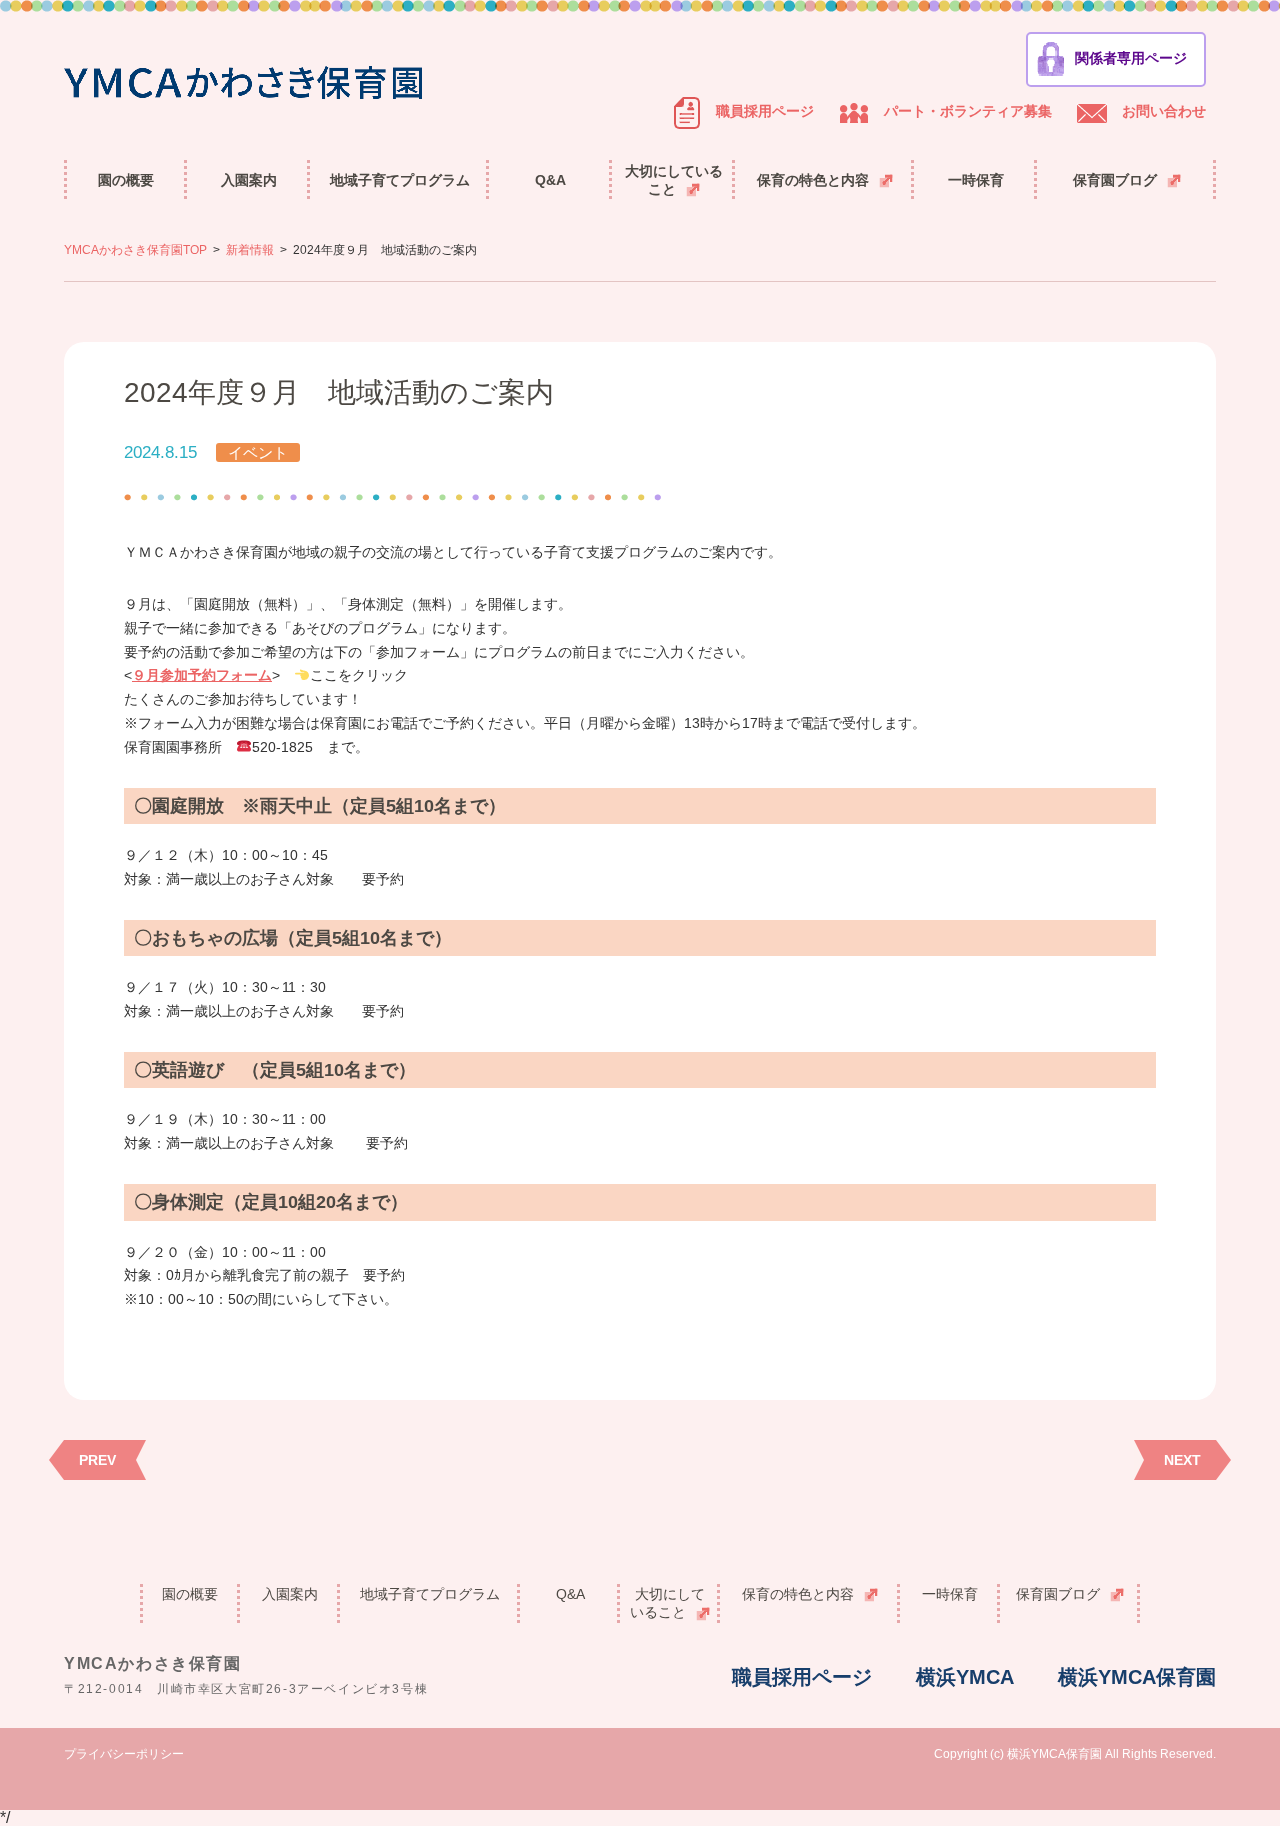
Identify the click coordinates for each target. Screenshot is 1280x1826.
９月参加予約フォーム (202, 675)
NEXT (1182, 1460)
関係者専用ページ (1131, 58)
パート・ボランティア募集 (968, 111)
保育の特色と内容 (813, 180)
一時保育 (976, 180)
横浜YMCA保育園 (1137, 1677)
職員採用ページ (765, 111)
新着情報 (250, 250)
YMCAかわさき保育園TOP (135, 250)
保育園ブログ (1115, 180)
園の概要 (126, 180)
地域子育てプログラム (400, 180)
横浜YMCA (965, 1677)
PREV (97, 1460)
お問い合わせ (1164, 111)
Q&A (550, 180)
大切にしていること (674, 180)
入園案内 (249, 180)
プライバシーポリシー (124, 1754)
